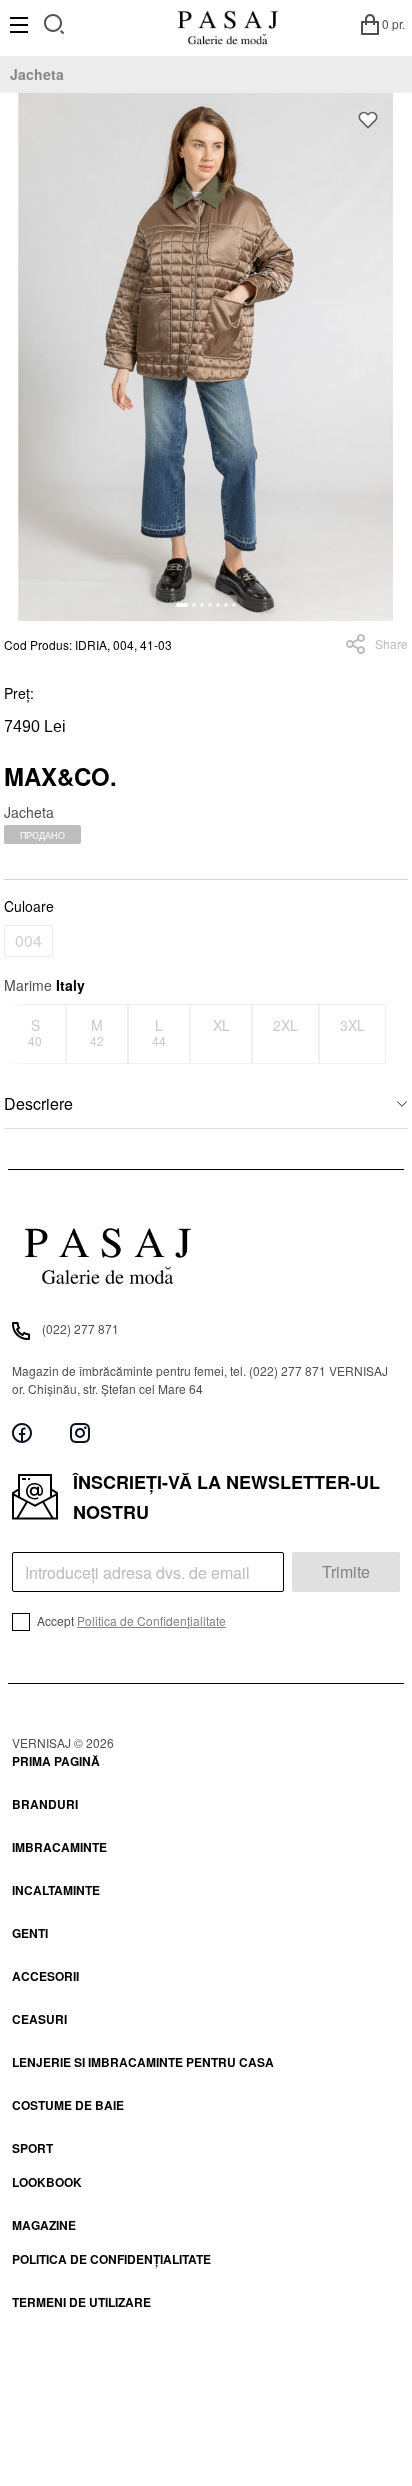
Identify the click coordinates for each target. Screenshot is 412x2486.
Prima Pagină (56, 1761)
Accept (130, 1620)
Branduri (45, 1804)
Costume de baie (68, 2105)
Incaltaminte (56, 1890)
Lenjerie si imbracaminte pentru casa (143, 2062)
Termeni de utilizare (81, 2302)
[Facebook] (22, 1433)
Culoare (29, 906)
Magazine (44, 2225)
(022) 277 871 (80, 1328)
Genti (30, 1933)
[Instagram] (80, 1433)
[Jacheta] (206, 357)
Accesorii (45, 1976)
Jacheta (37, 74)
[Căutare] (54, 21)
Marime (44, 985)
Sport (32, 2148)
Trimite (346, 1571)
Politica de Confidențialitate (151, 1620)
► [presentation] (396, 1033)
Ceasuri (39, 2019)
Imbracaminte (59, 1847)
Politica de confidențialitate (111, 2259)
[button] (182, 605)
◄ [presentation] (17, 1033)
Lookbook (47, 2182)
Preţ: (19, 693)
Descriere (38, 1103)
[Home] (227, 24)
